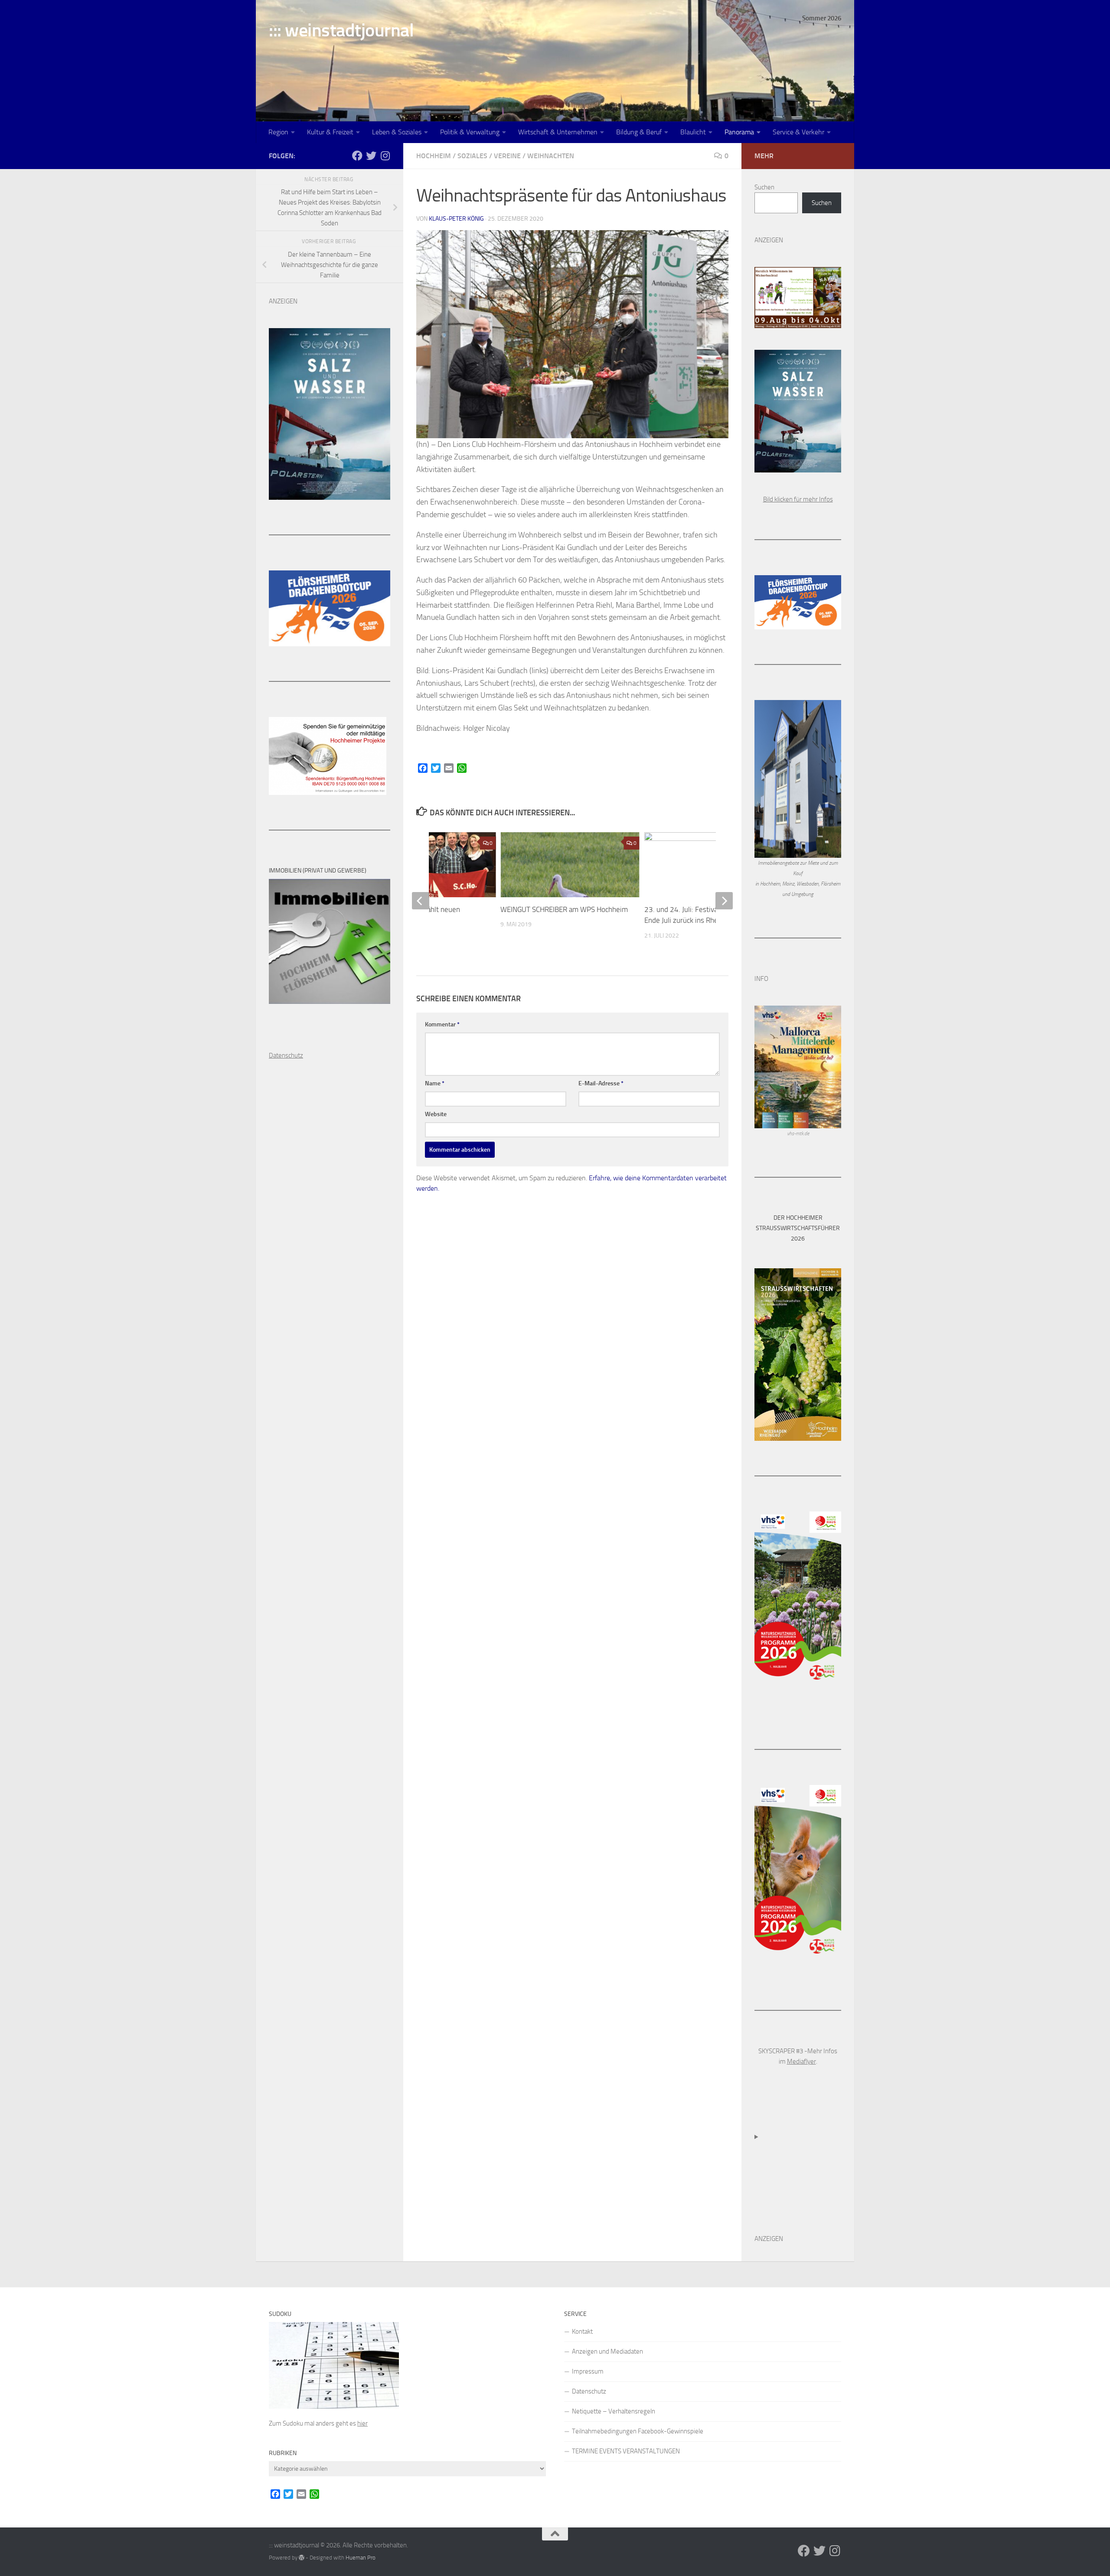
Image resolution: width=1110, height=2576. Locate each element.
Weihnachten (551, 156)
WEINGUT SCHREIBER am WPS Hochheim (564, 909)
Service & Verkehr (798, 132)
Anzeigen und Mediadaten (607, 2351)
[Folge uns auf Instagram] (385, 156)
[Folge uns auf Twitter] (371, 156)
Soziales (472, 156)
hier (362, 2423)
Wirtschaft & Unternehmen (558, 132)
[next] (724, 901)
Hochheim (434, 156)
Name (435, 1083)
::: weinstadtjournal (341, 30)
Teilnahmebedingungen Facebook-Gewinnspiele (638, 2431)
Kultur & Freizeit (330, 132)
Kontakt (582, 2332)
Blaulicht (693, 132)
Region (278, 132)
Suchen (764, 187)
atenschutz (288, 1055)
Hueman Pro (361, 2558)
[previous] (421, 901)
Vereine (507, 156)
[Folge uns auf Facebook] (357, 156)
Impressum (588, 2371)
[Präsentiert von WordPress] (302, 2558)
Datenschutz (589, 2391)
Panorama (739, 132)
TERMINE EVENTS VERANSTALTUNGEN (626, 2451)
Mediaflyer (801, 2061)
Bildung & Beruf (639, 132)
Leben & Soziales (397, 132)
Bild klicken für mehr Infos (798, 499)
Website (436, 1114)
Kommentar (442, 1024)
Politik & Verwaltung (470, 132)
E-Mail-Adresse (601, 1083)
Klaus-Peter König (456, 219)
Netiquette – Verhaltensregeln (614, 2411)
